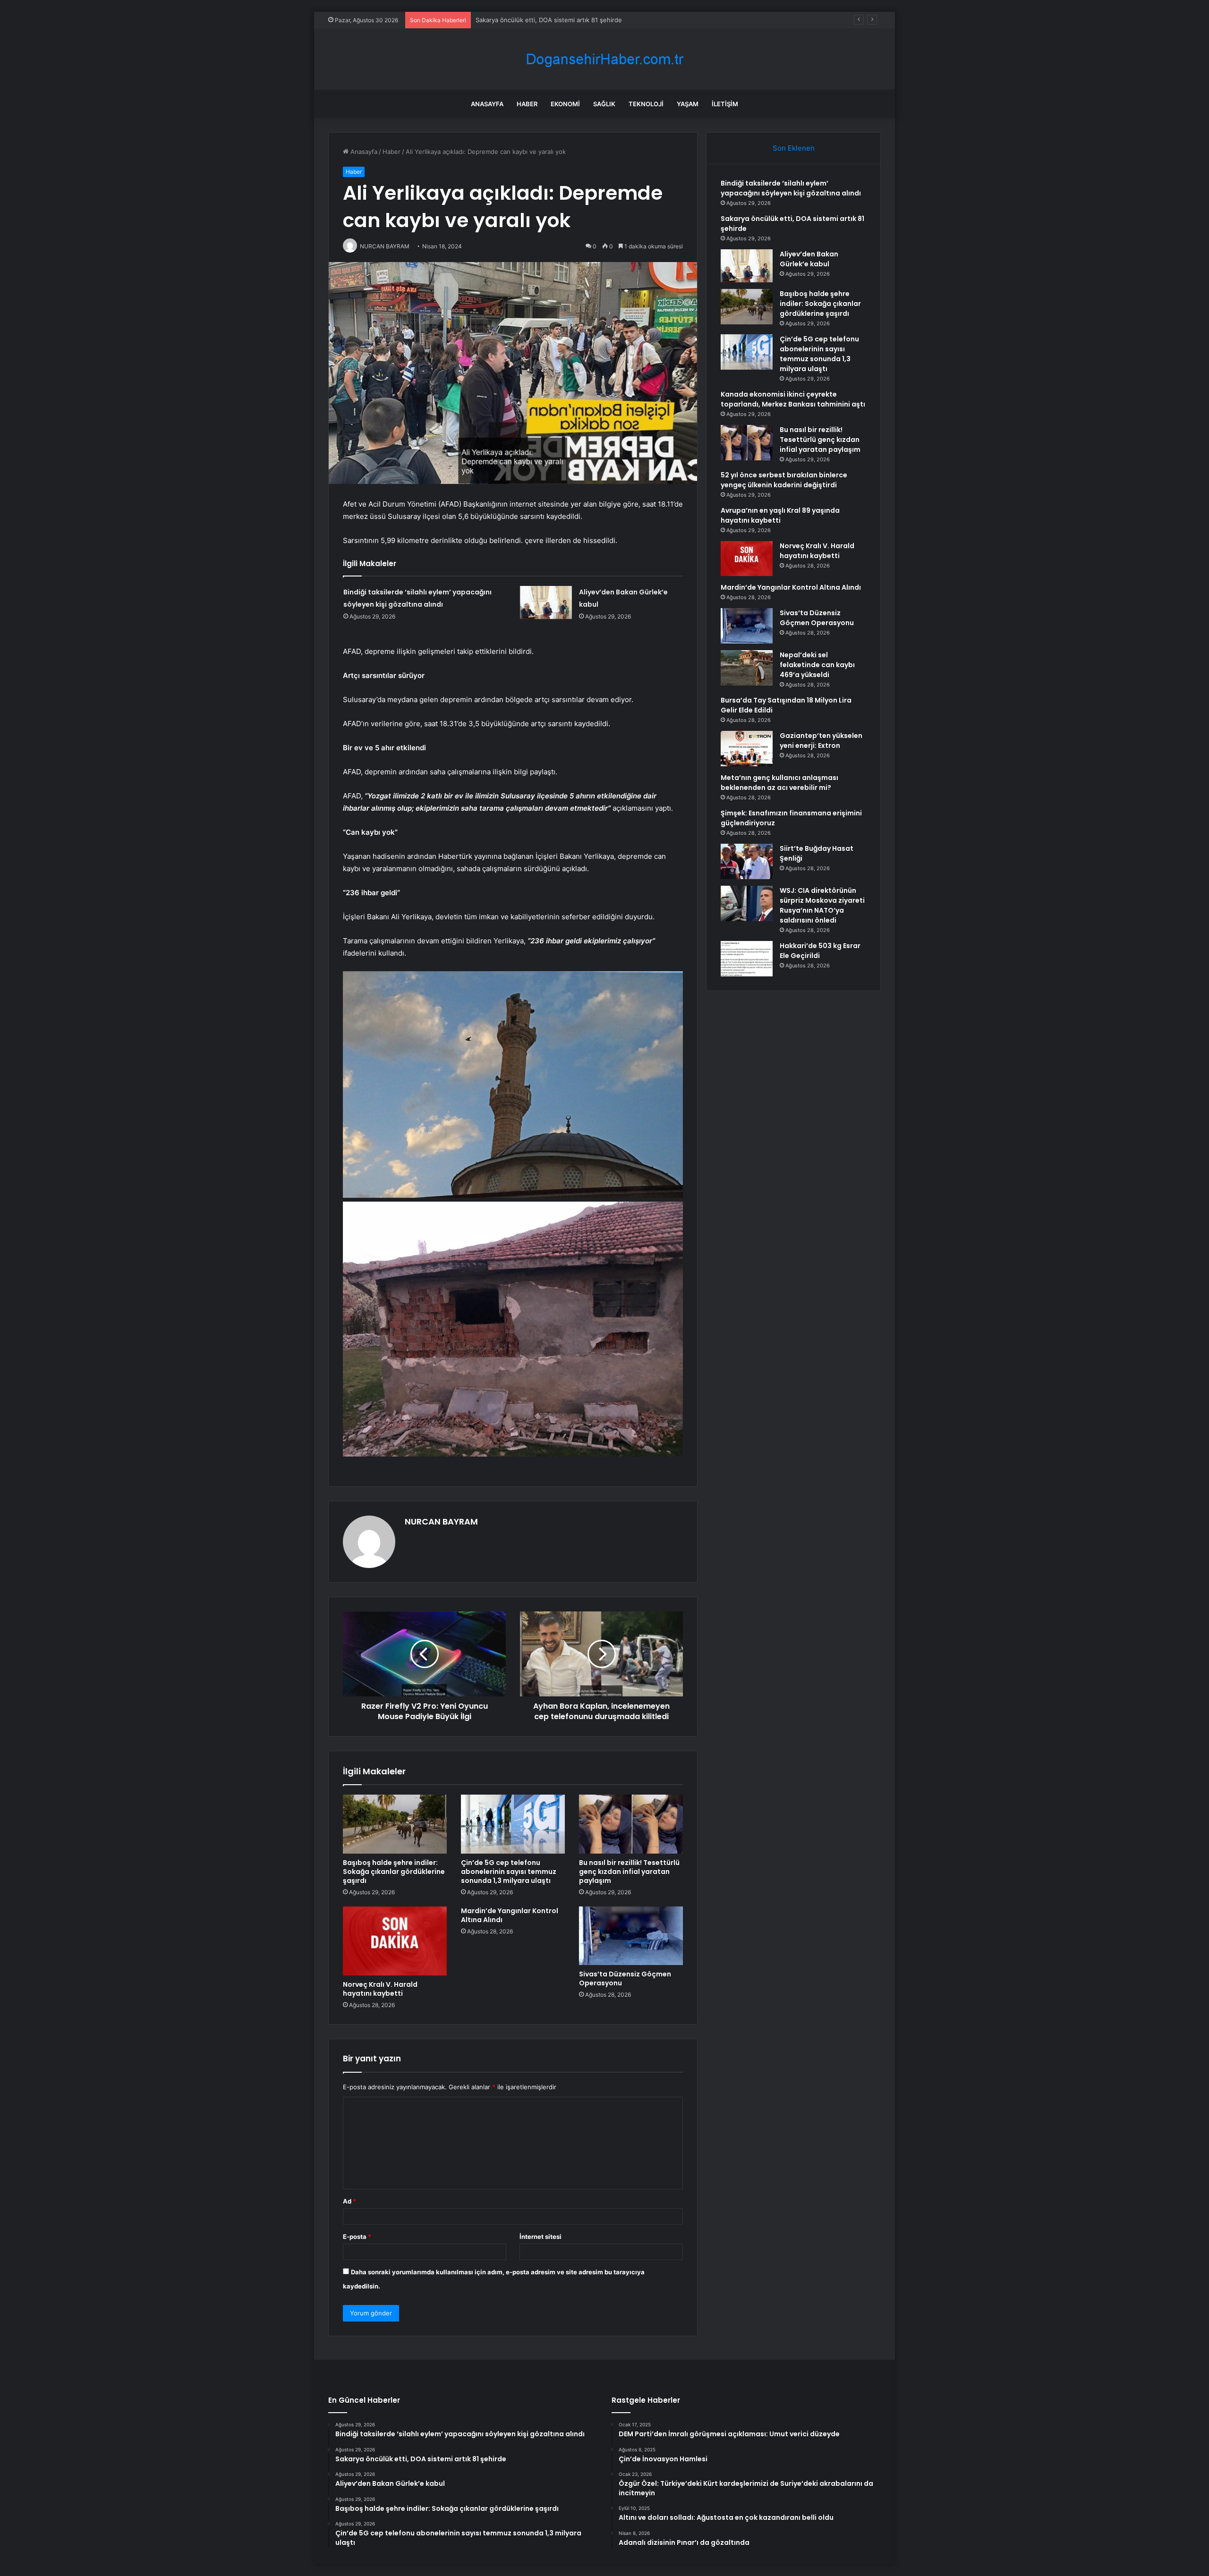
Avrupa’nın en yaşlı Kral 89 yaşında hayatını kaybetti (780, 515)
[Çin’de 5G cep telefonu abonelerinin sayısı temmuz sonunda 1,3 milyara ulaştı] (513, 1824)
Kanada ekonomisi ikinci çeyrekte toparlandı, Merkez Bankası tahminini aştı (793, 399)
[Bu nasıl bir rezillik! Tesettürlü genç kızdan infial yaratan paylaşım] (631, 1824)
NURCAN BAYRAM (441, 1521)
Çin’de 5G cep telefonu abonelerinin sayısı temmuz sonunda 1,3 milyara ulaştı (509, 1872)
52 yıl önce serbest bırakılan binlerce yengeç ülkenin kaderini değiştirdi (784, 480)
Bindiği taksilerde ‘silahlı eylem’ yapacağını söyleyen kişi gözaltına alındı (791, 188)
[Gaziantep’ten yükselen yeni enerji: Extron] (747, 749)
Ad (349, 2201)
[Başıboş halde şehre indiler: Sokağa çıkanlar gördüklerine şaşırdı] (395, 1824)
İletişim (725, 104)
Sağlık (604, 104)
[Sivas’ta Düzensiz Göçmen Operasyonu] (631, 1936)
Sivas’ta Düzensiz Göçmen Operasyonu (625, 1979)
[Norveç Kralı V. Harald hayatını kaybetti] (395, 1941)
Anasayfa (487, 104)
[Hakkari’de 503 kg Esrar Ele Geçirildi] (747, 959)
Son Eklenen (794, 148)
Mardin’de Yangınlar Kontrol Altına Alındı (510, 1915)
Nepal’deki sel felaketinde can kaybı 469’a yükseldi (817, 665)
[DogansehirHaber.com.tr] (604, 59)
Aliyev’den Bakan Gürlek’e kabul (521, 20)
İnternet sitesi (541, 2237)
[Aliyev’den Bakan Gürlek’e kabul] (546, 602)
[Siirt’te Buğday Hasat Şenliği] (747, 861)
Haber (527, 104)
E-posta (357, 2237)
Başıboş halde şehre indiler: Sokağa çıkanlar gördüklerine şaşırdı (394, 1872)
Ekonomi (565, 104)
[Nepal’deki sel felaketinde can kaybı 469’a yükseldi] (747, 668)
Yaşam (688, 104)
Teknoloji (646, 104)
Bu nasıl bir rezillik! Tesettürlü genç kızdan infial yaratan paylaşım (629, 1872)
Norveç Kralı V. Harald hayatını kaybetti (380, 1989)
